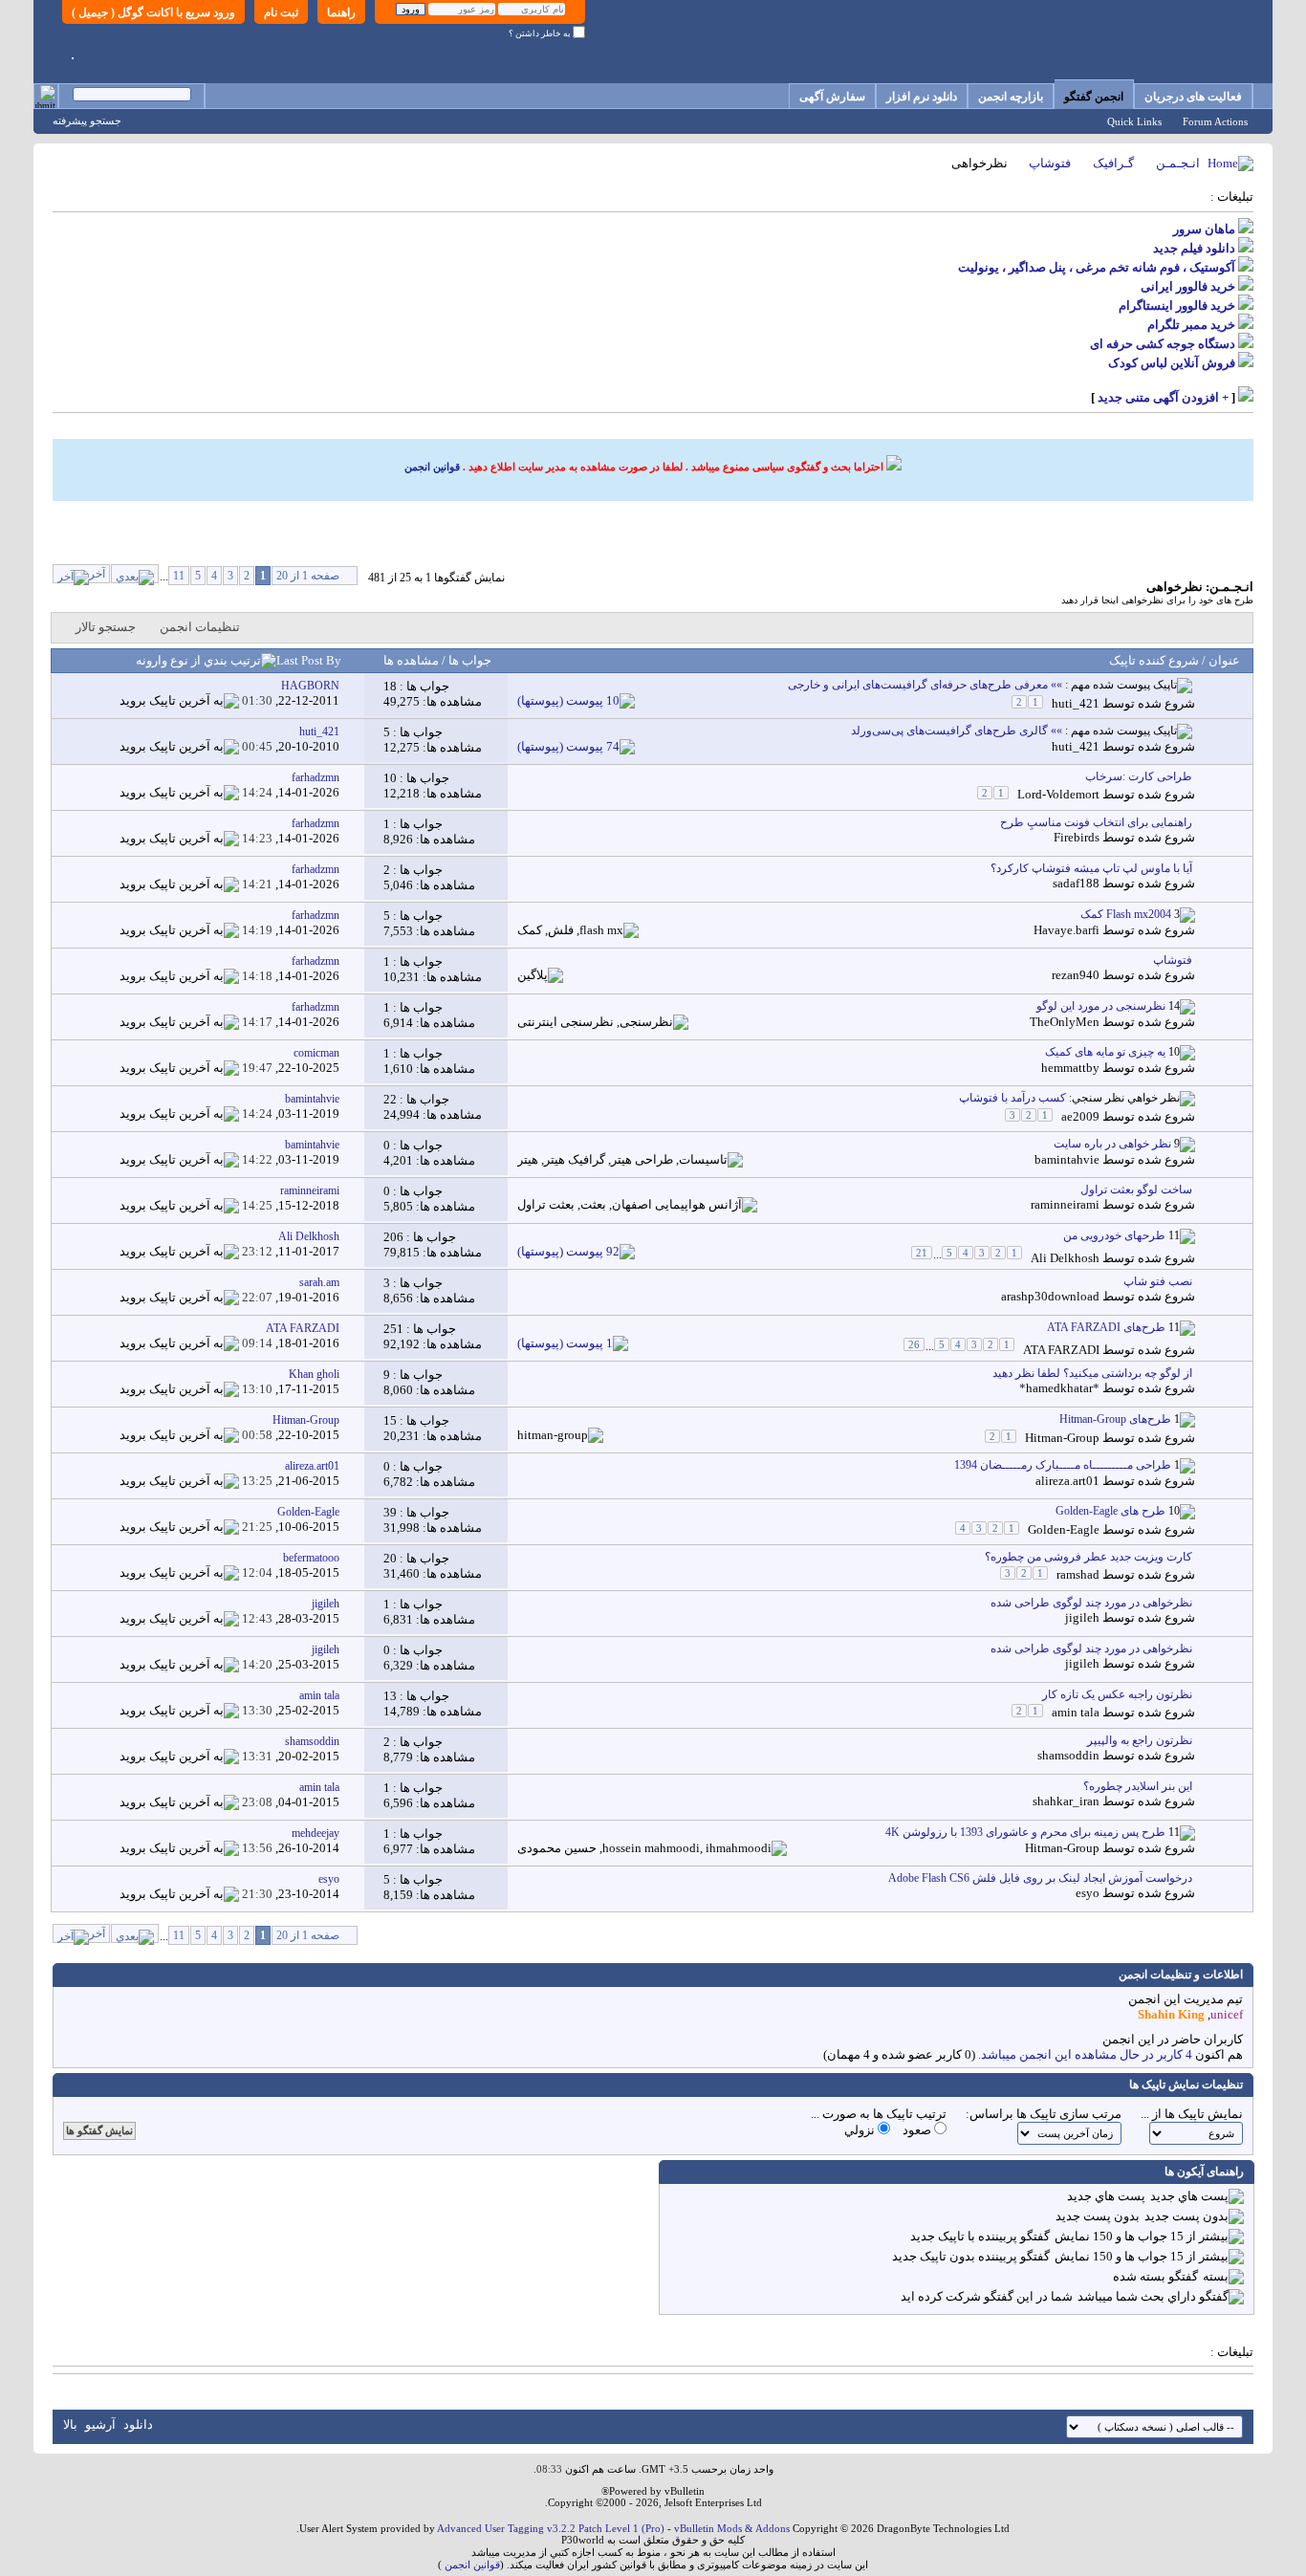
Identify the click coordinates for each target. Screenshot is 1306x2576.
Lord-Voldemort (1058, 794)
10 (390, 778)
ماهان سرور (1204, 229)
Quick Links (1134, 121)
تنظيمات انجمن (200, 627)
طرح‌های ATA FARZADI (1106, 1327)
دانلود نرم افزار (922, 97)
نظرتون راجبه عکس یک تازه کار (1117, 1694)
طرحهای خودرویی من (1114, 1235)
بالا (70, 2424)
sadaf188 (1076, 883)
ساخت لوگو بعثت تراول (1136, 1190)
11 (179, 576)
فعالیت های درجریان (1193, 97)
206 (393, 1237)
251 (393, 1329)
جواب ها (468, 660)
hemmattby (1070, 1068)
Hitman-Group (1062, 1438)
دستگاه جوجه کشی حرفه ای (1163, 344)
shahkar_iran (1066, 1801)
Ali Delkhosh (1065, 1258)
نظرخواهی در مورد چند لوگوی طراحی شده (1091, 1603)
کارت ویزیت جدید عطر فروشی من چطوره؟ (1088, 1557)
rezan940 (1076, 975)
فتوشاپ (1050, 163)
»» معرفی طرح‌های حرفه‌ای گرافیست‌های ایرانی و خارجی (925, 685)
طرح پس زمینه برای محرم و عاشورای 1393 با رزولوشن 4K (1025, 1832)
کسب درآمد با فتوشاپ (1012, 1098)
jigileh (1082, 1617)
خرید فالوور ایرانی (1188, 286)
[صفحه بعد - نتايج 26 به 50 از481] (135, 574)
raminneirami (1065, 1204)
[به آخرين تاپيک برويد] (179, 700)
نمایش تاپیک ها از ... (1192, 2114)
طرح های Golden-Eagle (1110, 1511)
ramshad (1078, 1574)
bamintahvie (1067, 1159)
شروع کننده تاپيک (1154, 660)
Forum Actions (1215, 121)
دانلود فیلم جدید (1194, 248)
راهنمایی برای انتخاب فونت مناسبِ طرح (1096, 822)
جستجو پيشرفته (87, 120)
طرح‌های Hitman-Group (1115, 1419)
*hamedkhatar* (1059, 1388)
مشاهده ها (411, 660)
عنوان (1224, 660)
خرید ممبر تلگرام (1191, 325)
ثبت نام (281, 12)
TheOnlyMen (1065, 1022)
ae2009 (1080, 1116)
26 (914, 1344)
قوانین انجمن (432, 467)
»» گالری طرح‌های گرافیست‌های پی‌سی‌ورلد (957, 731)
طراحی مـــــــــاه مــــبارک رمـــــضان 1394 (1063, 1465)
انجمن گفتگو (1094, 97)
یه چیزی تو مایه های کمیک (1105, 1052)
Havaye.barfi (1067, 930)
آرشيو (100, 2424)
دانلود (138, 2424)
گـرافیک (1113, 163)
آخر (97, 574)
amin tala (1076, 1712)
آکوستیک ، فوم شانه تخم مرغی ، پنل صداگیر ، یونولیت (1097, 267)
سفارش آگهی (832, 97)
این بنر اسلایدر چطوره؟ (1138, 1786)
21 (922, 1253)
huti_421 (1076, 703)
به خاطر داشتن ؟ (541, 33)
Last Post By (309, 660)
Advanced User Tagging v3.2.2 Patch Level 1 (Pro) (551, 2528)
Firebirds (1077, 837)
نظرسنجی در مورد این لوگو (1101, 1006)
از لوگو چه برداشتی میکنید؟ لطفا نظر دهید (1092, 1373)
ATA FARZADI (1061, 1350)
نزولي (861, 2130)
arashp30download (1050, 1296)
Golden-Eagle (1064, 1529)
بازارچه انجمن (1011, 97)
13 (390, 1696)
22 (390, 1099)
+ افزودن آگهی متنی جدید (1163, 397)
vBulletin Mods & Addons (732, 2528)
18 (390, 686)
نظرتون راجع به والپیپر (1140, 1740)
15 (390, 1420)
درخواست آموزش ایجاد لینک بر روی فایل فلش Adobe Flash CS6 (1040, 1878)
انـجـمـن (1178, 163)
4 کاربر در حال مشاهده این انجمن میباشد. (1085, 2054)
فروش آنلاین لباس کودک (1172, 363)
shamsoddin (1068, 1755)
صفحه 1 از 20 (308, 576)
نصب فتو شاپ (1158, 1281)
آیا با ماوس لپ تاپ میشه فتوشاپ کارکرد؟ (1091, 868)
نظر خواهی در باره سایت (1112, 1144)
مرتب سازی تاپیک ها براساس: (1044, 2114)
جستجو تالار (106, 627)
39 (390, 1512)
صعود (918, 2130)
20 (390, 1558)
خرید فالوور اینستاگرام (1177, 306)
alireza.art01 (1067, 1481)
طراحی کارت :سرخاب (1139, 776)
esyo (1088, 1893)
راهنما (341, 12)
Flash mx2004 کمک (1126, 914)
